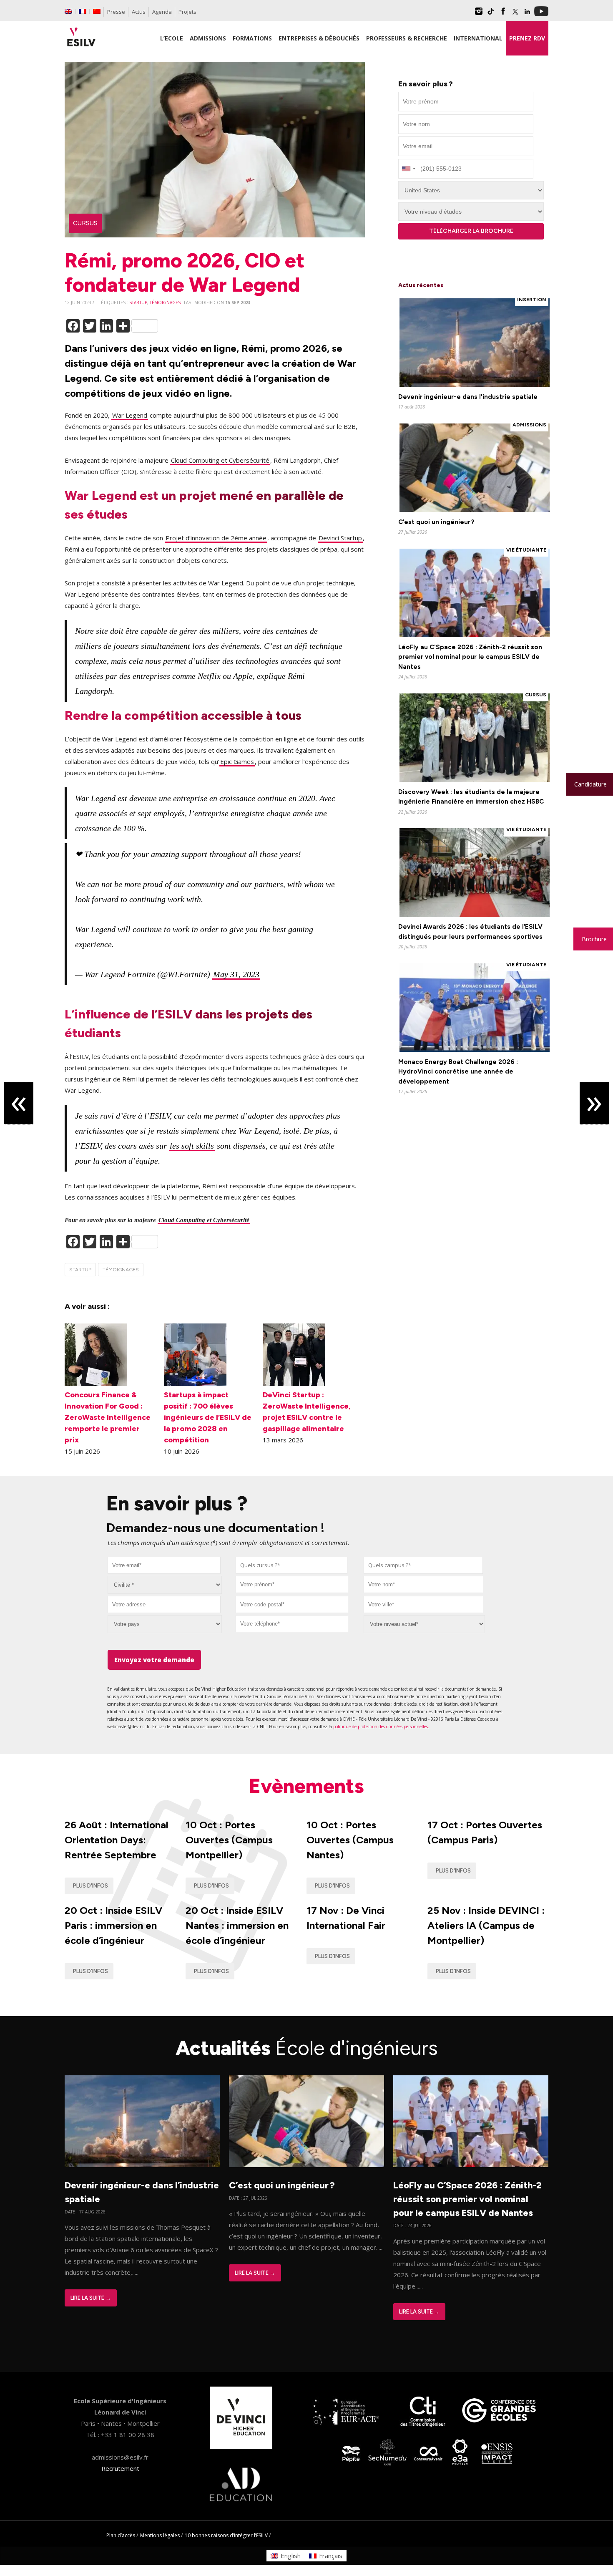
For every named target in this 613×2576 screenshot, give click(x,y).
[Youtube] (541, 14)
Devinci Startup (340, 538)
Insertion (532, 300)
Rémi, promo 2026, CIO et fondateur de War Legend (185, 272)
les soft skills (192, 1146)
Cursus (85, 223)
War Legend (130, 415)
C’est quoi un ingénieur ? (436, 522)
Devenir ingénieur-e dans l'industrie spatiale (468, 397)
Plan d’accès (121, 2535)
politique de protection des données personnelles (381, 1727)
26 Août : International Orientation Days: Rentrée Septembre (117, 1840)
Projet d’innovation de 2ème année (216, 538)
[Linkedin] (527, 14)
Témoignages (165, 302)
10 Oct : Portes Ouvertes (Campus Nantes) (350, 1840)
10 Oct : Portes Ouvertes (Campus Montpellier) (229, 1840)
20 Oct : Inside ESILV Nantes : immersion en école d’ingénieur (237, 1925)
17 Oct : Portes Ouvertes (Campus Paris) (485, 1832)
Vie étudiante (526, 550)
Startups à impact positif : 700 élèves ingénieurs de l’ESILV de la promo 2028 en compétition (208, 1417)
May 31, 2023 (236, 974)
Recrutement (120, 2468)
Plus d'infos (90, 1886)
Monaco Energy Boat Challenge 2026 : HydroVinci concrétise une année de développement (458, 1072)
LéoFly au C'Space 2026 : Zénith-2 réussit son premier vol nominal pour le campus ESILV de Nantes (470, 657)
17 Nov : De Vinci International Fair (346, 1918)
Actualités (307, 2048)
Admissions (529, 425)
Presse (116, 12)
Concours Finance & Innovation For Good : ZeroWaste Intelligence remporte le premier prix (108, 1417)
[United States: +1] (408, 169)
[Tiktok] (491, 14)
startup (138, 302)
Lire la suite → (91, 2298)
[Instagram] (479, 14)
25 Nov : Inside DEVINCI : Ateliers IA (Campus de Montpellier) (486, 1925)
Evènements (306, 1786)
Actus (139, 12)
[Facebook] (503, 14)
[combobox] (292, 1565)
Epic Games (237, 761)
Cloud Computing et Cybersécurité (220, 460)
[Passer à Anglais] (68, 11)
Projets (187, 12)
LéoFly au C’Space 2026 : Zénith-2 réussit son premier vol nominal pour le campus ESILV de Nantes (467, 2199)
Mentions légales (160, 2535)
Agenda (162, 12)
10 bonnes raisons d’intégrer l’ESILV (226, 2535)
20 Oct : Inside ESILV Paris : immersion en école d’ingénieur (113, 1925)
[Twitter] (515, 14)
